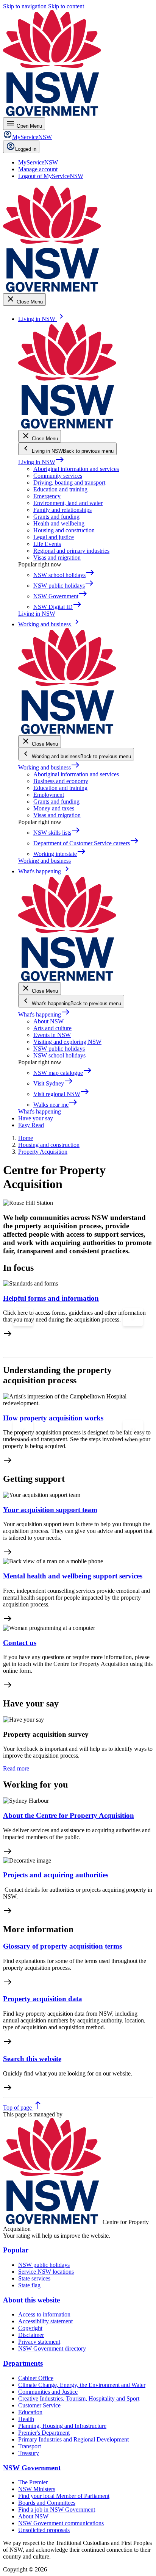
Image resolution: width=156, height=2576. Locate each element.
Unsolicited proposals (44, 2530)
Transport (30, 2446)
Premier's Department (44, 2433)
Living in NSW (41, 462)
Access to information (44, 2314)
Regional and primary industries (71, 551)
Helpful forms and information (51, 1298)
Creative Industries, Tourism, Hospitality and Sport (79, 2398)
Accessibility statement (45, 2321)
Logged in (26, 149)
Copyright (30, 2328)
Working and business (49, 767)
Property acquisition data (43, 1999)
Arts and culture (52, 1028)
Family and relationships (62, 510)
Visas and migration (57, 558)
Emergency (47, 496)
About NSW (48, 1021)
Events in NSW (52, 1035)
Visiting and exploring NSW (67, 1042)
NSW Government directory (52, 2348)
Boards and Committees (47, 2503)
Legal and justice (54, 537)
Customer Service (39, 2405)
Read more (16, 1768)
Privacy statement (39, 2342)
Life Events (47, 544)
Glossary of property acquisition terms (62, 1946)
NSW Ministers (37, 2489)
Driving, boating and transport (69, 483)
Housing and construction (64, 530)
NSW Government (32, 2468)
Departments (23, 2363)
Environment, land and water (68, 503)
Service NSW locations (46, 2272)
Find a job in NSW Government (57, 2510)
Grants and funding (56, 517)
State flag (29, 2285)
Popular (16, 2250)
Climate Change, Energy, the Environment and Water (82, 2385)
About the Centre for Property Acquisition (69, 1815)
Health (26, 2419)
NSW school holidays (59, 1055)
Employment (49, 795)
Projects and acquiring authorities (56, 1875)
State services (34, 2278)
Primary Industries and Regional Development (73, 2439)
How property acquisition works (53, 1418)
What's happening (44, 1014)
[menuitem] (38, 162)
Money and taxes (54, 808)
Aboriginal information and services (76, 469)
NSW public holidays (59, 1049)
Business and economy (61, 781)
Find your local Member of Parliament (64, 2496)
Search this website (32, 2059)
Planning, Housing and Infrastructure (62, 2426)
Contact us (20, 1643)
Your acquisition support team (50, 1510)
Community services (58, 476)
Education (30, 2412)
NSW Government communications (61, 2523)
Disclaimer (31, 2335)
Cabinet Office (36, 2378)
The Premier (33, 2482)
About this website (31, 2300)
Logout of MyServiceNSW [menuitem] (51, 176)
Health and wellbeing (59, 523)
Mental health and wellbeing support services (73, 1576)
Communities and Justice (48, 2392)
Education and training (60, 489)
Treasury (29, 2453)
